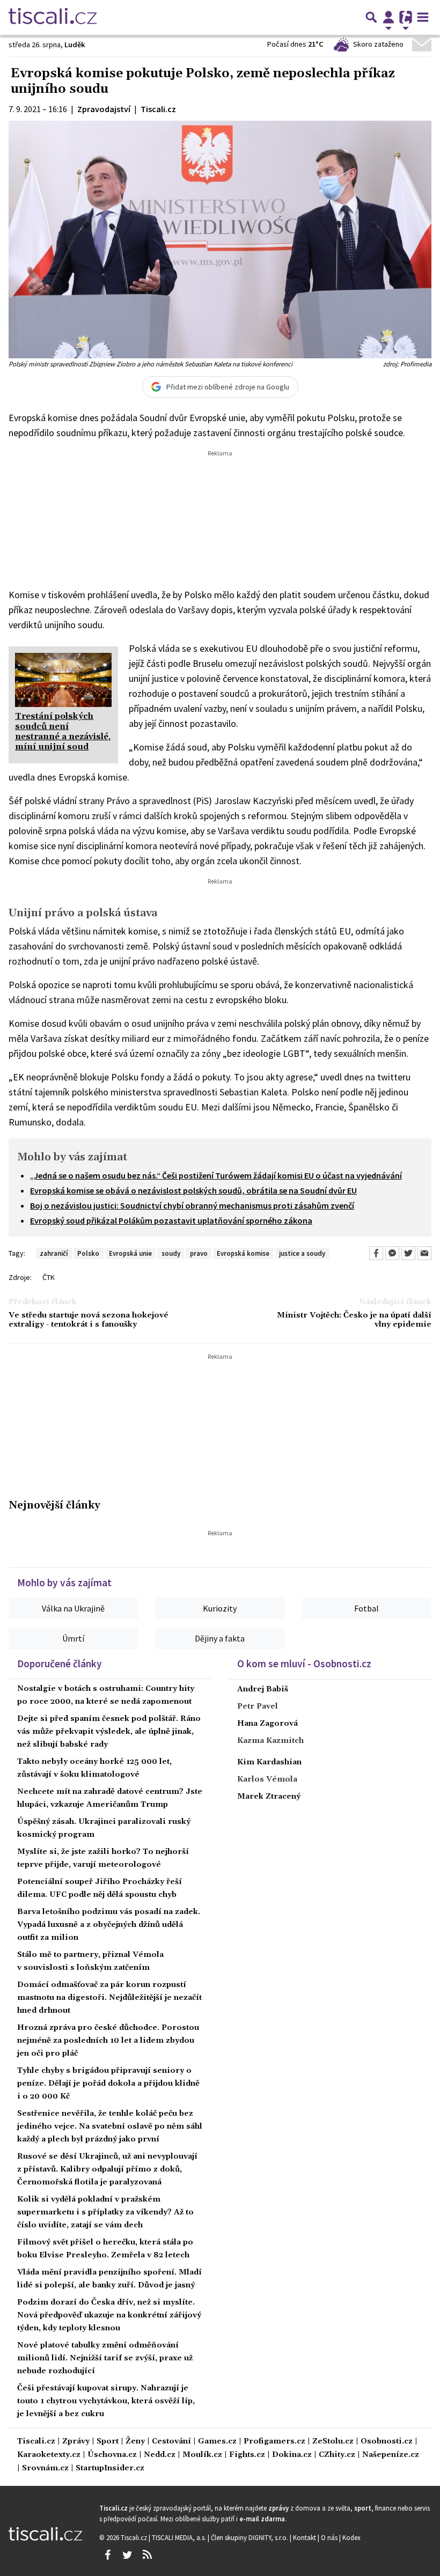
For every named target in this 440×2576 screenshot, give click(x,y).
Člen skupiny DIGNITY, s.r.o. (250, 2537)
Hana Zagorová (267, 1724)
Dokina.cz (292, 2455)
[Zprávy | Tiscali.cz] (53, 17)
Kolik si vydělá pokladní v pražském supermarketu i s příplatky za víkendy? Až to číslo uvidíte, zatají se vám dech (105, 2212)
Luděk (75, 45)
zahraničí (54, 1253)
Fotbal (366, 1608)
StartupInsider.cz (110, 2468)
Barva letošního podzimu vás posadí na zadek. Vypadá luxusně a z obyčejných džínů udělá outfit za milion (109, 1925)
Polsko (88, 1253)
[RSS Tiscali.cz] (147, 2555)
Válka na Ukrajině (73, 1608)
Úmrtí (73, 1638)
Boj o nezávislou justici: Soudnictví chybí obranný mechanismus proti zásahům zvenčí (192, 1205)
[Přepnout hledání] (371, 17)
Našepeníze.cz (391, 2455)
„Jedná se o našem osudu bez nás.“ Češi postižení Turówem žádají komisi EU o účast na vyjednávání (216, 1175)
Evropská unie (130, 1253)
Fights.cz (247, 2455)
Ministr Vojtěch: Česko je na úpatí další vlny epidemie (354, 1320)
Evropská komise (243, 1253)
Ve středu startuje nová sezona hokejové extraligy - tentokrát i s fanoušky (89, 1320)
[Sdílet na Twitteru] (408, 1253)
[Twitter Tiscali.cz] (127, 2555)
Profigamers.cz (274, 2442)
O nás (330, 2537)
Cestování (171, 2442)
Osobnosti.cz (387, 2442)
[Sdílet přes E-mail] (424, 1253)
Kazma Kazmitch (270, 1741)
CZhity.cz (337, 2455)
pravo (199, 1253)
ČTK (49, 1277)
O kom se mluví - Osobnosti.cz (304, 1664)
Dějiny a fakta (220, 1638)
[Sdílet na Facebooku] (376, 1253)
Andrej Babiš (263, 1689)
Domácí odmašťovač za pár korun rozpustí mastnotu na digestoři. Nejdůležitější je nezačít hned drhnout (109, 1998)
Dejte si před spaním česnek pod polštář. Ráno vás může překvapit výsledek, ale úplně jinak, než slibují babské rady (109, 1732)
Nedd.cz (160, 2455)
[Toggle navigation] (423, 17)
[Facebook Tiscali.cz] (107, 2555)
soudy (171, 1253)
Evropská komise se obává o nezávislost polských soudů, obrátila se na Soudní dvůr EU (193, 1190)
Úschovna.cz (112, 2455)
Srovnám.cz (45, 2468)
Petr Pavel (258, 1706)
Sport (108, 2442)
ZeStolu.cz (333, 2442)
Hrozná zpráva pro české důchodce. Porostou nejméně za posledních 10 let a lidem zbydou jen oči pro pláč (108, 2041)
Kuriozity (220, 1608)
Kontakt (305, 2537)
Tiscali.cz (36, 2442)
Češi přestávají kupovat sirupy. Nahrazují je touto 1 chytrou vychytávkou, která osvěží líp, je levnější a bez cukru (106, 2401)
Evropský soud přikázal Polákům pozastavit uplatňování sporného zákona (171, 1220)
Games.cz (217, 2442)
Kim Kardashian (269, 1762)
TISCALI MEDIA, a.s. (180, 2537)
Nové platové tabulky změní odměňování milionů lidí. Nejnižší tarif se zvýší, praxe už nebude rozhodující (105, 2358)
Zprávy (76, 2442)
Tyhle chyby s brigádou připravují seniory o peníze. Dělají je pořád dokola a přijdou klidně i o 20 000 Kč (108, 2084)
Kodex (351, 2537)
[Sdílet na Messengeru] (392, 1253)
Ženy (135, 2442)
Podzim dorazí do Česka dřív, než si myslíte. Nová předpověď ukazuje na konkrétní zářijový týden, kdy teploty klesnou (109, 2315)
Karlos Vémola (267, 1779)
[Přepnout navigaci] (388, 17)
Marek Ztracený (269, 1797)
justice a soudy (302, 1253)
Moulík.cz (202, 2455)
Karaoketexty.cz (49, 2455)
